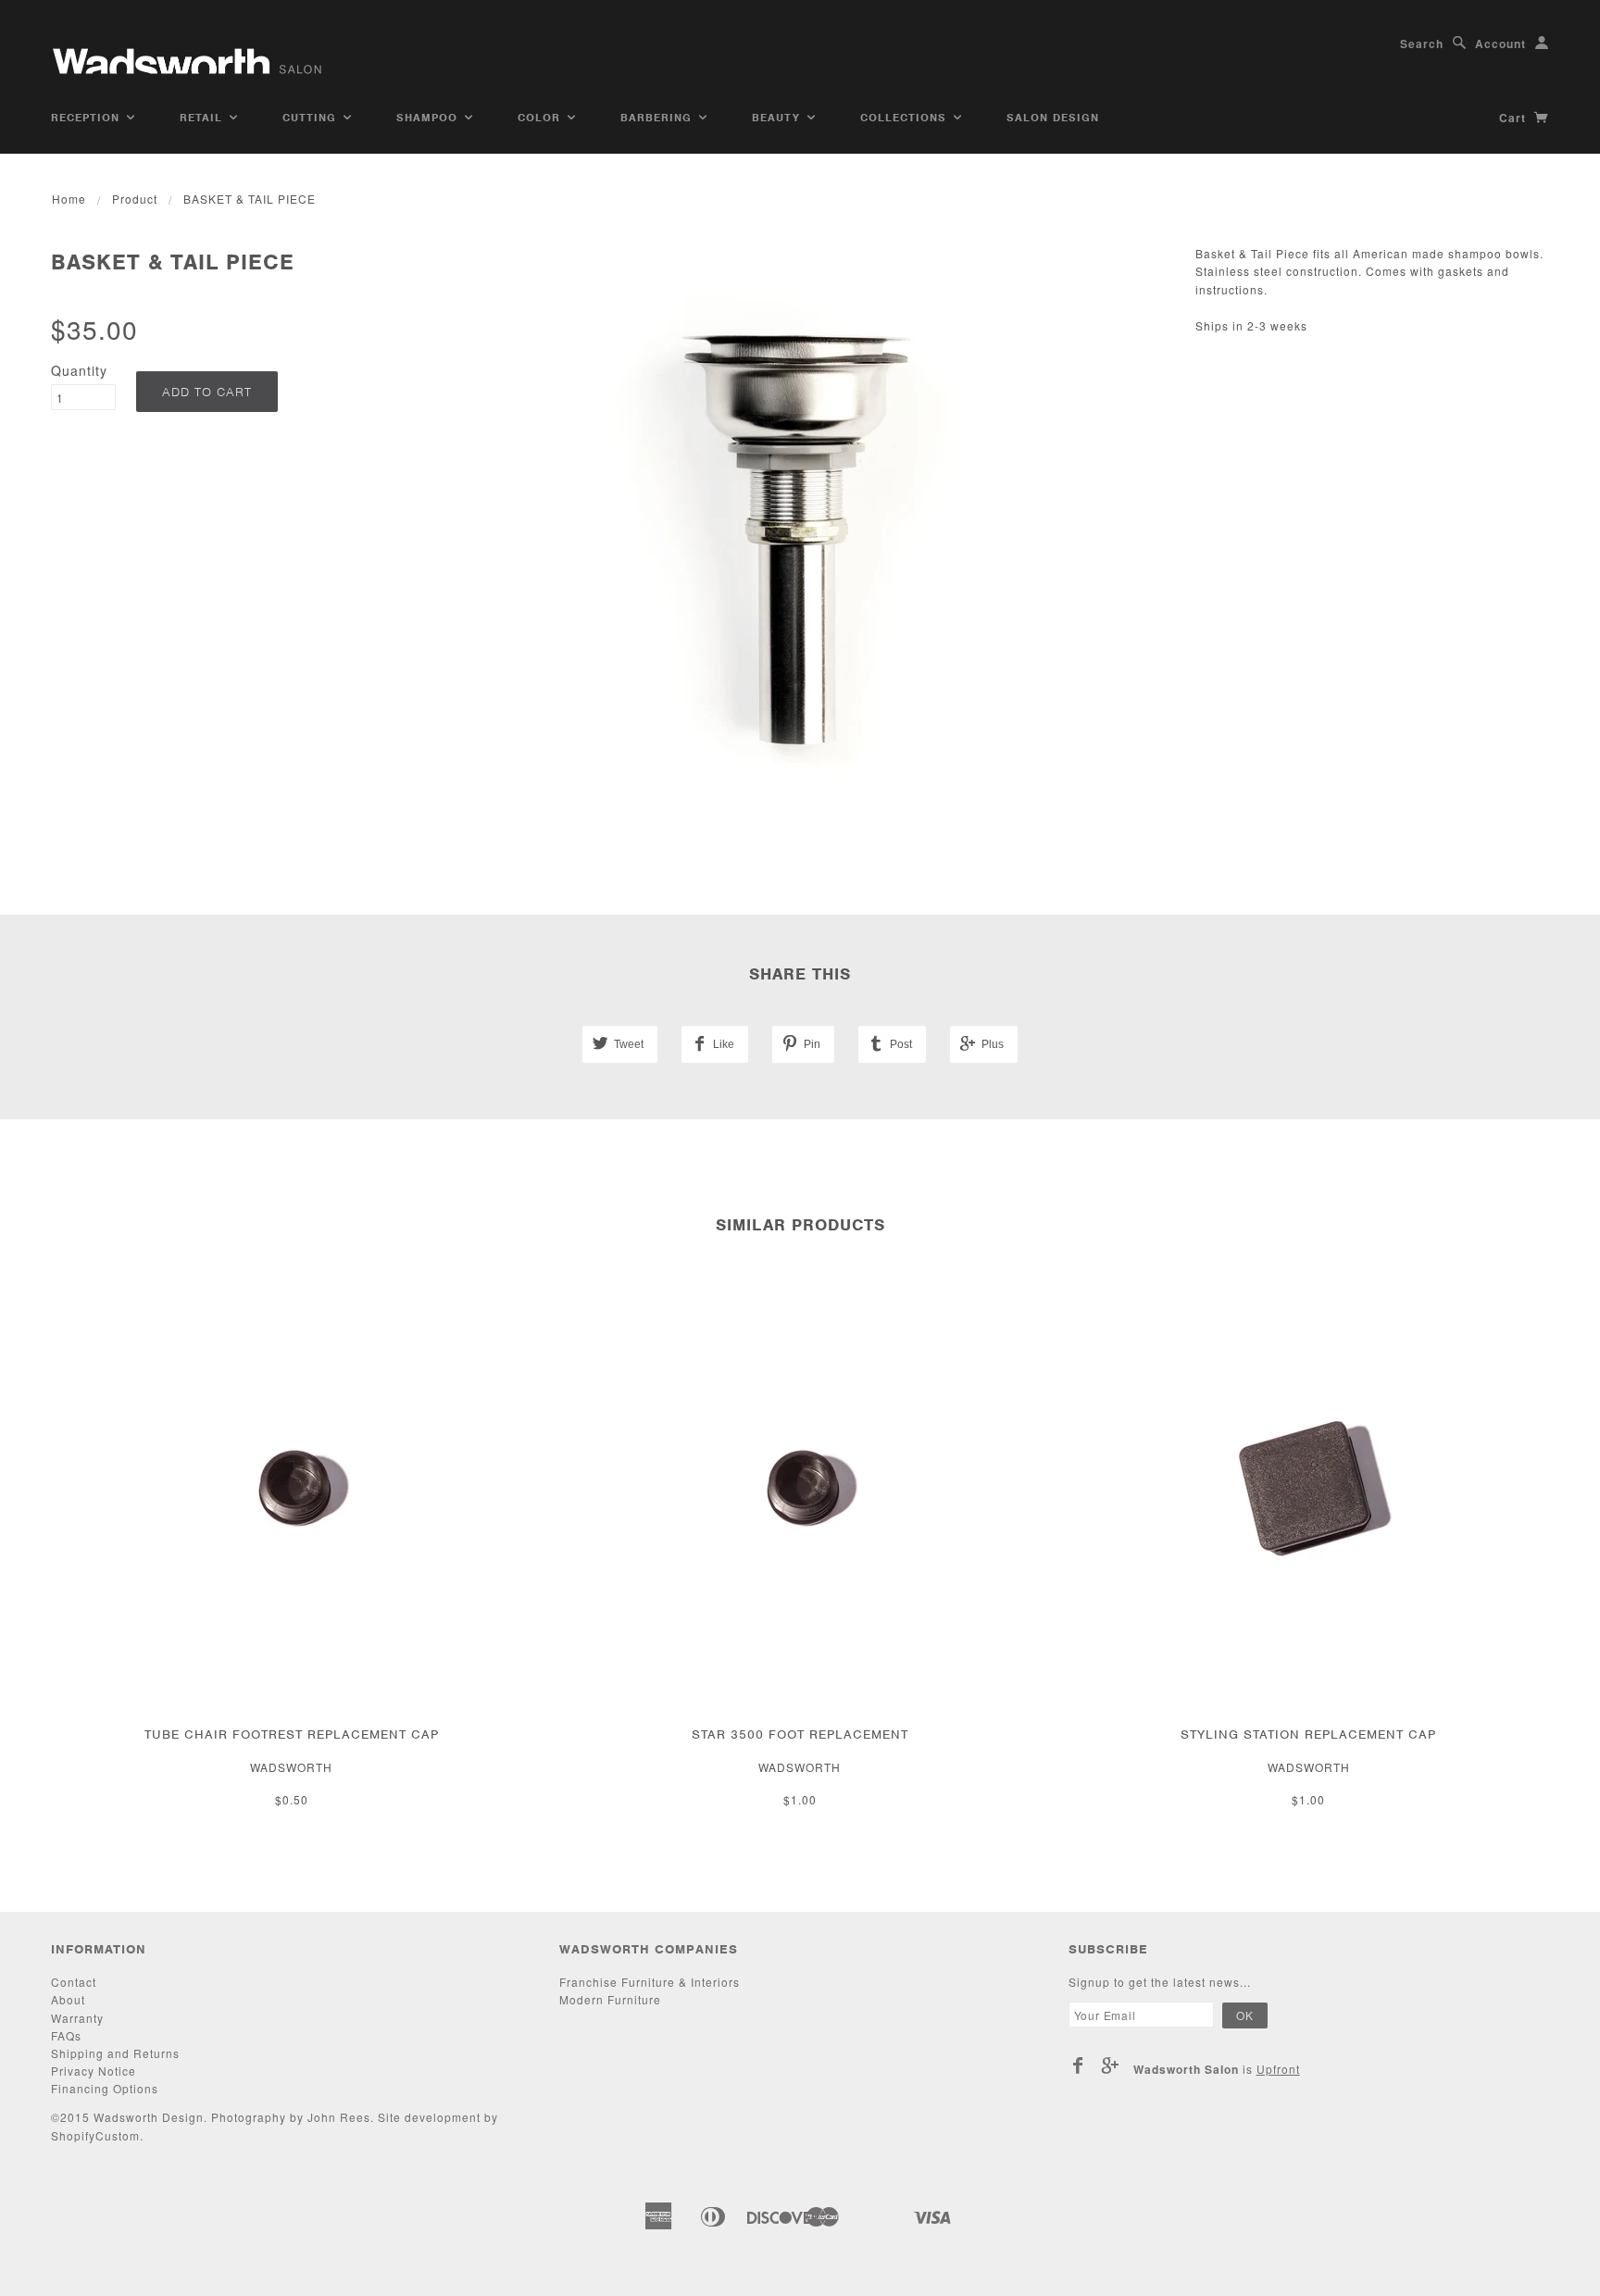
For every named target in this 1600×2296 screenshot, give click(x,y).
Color (541, 118)
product (135, 199)
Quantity (79, 370)
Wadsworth (291, 1767)
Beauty (778, 118)
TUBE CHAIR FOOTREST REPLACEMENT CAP (292, 1734)
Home (69, 199)
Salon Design (1053, 118)
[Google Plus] (1111, 2065)
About (68, 1999)
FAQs (66, 2035)
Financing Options (105, 2088)
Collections (906, 118)
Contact (74, 1982)
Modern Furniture (610, 1999)
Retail (203, 118)
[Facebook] (1078, 2065)
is (1217, 2069)
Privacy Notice (94, 2071)
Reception (87, 118)
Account (1500, 44)
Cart (1514, 118)
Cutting (312, 118)
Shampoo (429, 118)
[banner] (189, 53)
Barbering (658, 118)
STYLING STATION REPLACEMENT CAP (1308, 1734)
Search (1422, 44)
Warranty (77, 2018)
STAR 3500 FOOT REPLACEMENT (800, 1734)
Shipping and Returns (115, 2053)
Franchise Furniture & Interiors (650, 1982)
